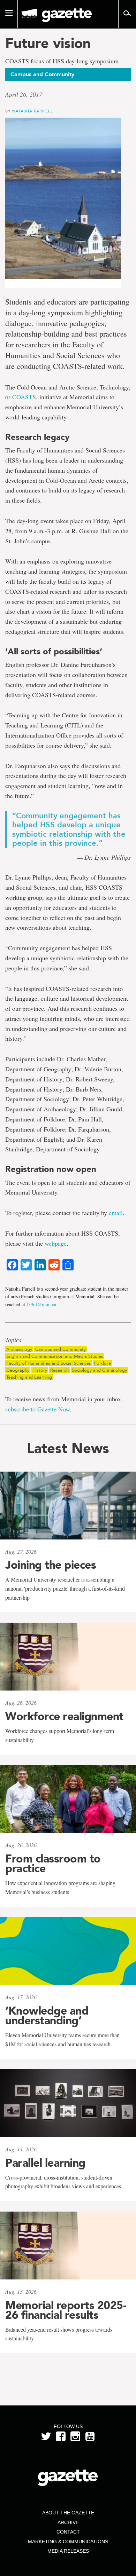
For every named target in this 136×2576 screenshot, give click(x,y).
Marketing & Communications (68, 2542)
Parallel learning (45, 2163)
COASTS (24, 397)
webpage (56, 1243)
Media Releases (68, 2551)
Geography (18, 1370)
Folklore (103, 1363)
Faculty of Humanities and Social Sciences (49, 1363)
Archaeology (19, 1349)
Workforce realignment (64, 1716)
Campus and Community (61, 1349)
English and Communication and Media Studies (55, 1356)
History (40, 1370)
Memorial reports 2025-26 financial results (66, 2310)
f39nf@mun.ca (41, 1304)
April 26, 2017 (24, 94)
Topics (13, 1340)
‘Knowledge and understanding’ (47, 2016)
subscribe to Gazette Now (37, 1409)
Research (59, 1370)
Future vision (48, 43)
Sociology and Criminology (99, 1370)
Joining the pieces (51, 1565)
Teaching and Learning (29, 1377)
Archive (68, 2522)
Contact (68, 2532)
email (116, 1213)
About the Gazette (68, 2513)
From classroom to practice (53, 1864)
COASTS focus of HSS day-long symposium (62, 61)
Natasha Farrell (33, 111)
